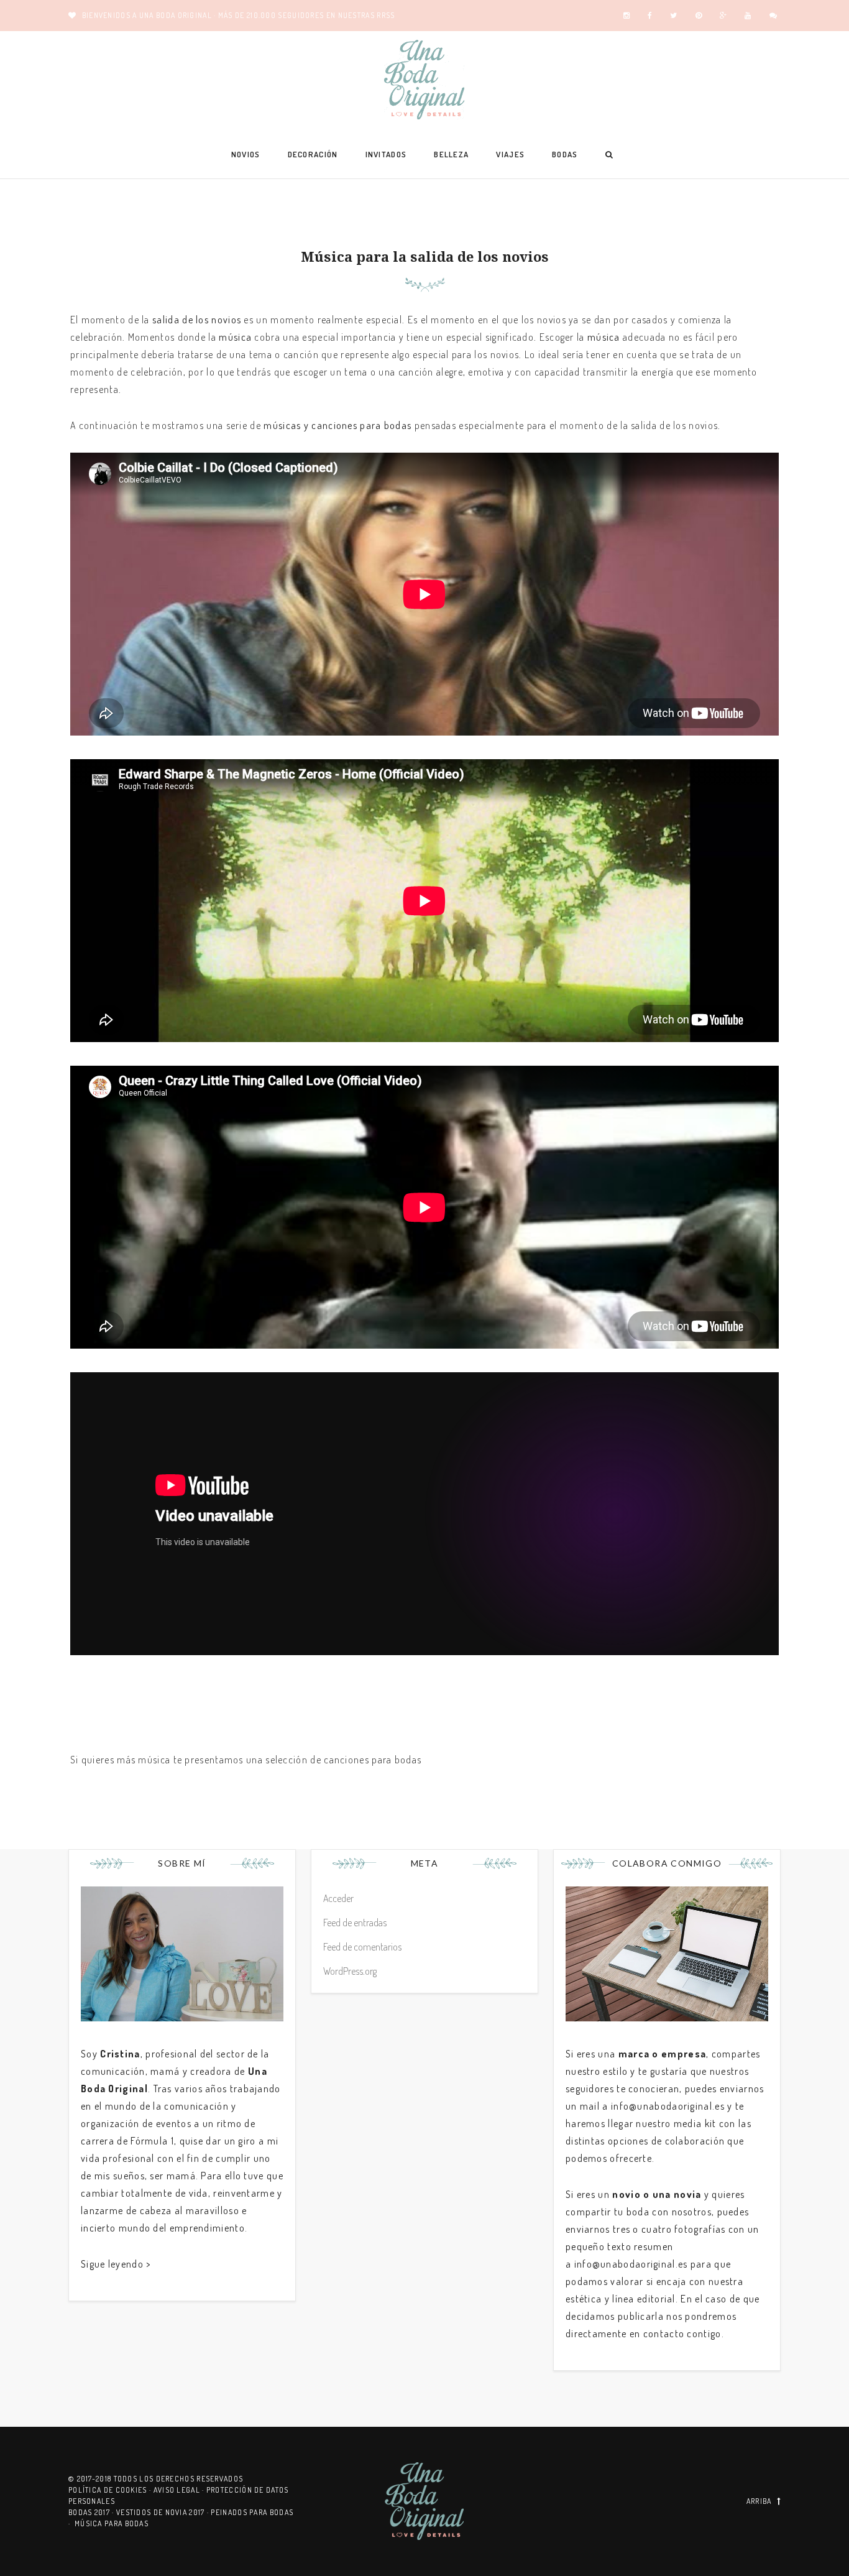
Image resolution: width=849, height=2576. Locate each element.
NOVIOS (246, 154)
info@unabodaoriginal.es (668, 2106)
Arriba (759, 2501)
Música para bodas (112, 2523)
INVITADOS (386, 154)
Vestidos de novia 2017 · (164, 2512)
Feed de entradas (355, 1923)
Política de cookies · (111, 2490)
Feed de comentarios (362, 1947)
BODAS (565, 154)
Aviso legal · (180, 2490)
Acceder (338, 1898)
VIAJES (510, 154)
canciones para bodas (373, 1760)
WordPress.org (350, 1971)
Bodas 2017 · (92, 2512)
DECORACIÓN (313, 154)
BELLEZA (451, 154)
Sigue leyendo (112, 2264)
